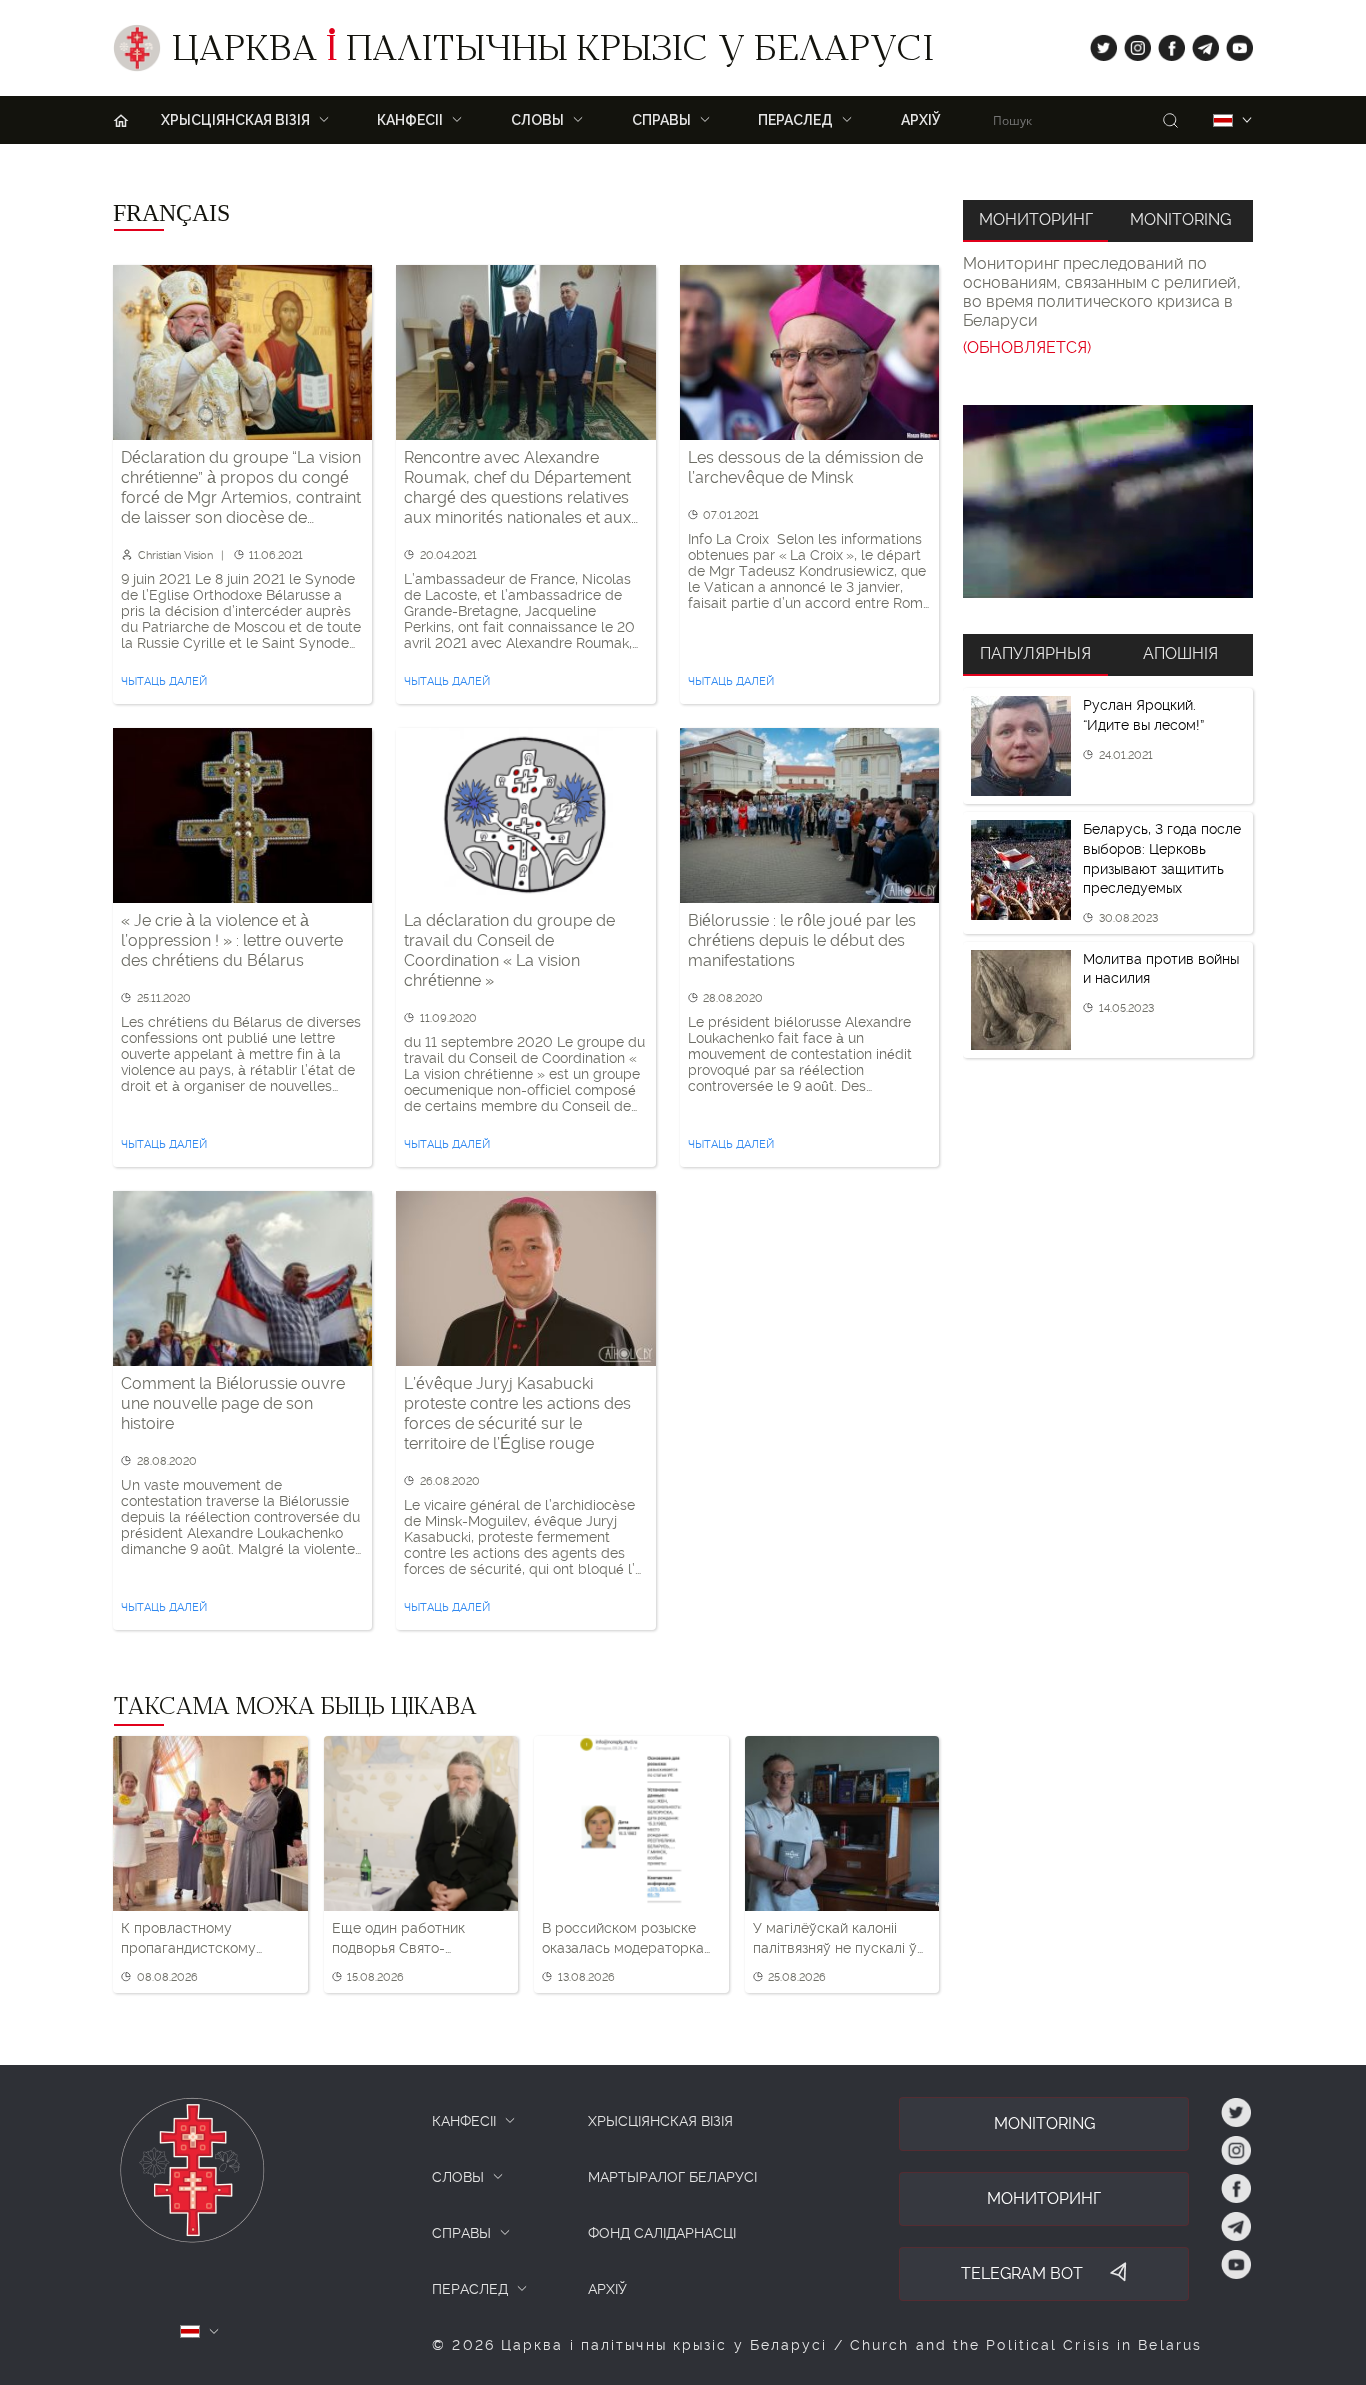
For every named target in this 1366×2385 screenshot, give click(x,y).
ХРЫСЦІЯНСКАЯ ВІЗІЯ (660, 2121)
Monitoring (1180, 219)
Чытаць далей (164, 681)
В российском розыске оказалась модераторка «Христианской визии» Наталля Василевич (623, 1939)
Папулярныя (1035, 653)
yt (1233, 43)
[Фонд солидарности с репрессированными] (1108, 501)
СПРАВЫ (461, 2233)
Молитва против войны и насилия (1161, 969)
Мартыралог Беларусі (672, 2177)
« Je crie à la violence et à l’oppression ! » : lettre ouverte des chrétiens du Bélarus (232, 940)
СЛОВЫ (458, 2177)
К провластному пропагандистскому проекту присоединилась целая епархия (206, 1939)
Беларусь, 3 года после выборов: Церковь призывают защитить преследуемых (1162, 858)
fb (1165, 43)
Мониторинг (1036, 219)
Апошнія (1180, 653)
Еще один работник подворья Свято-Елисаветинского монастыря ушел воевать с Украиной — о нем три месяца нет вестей (417, 1939)
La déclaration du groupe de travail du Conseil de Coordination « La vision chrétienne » (509, 950)
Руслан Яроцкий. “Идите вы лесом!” (1143, 715)
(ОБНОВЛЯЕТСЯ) (1027, 347)
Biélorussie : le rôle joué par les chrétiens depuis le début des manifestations (802, 940)
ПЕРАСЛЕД (470, 2289)
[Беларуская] (1223, 120)
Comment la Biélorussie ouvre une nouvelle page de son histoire (233, 1403)
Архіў (921, 120)
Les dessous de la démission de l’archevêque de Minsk (805, 467)
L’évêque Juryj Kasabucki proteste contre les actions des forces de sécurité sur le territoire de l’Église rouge (517, 1413)
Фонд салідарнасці (662, 2233)
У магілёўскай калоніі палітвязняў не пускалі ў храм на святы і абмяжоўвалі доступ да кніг (835, 1939)
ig (1130, 43)
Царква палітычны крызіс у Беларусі (552, 53)
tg (1199, 43)
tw (1099, 43)
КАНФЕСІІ (464, 2121)
